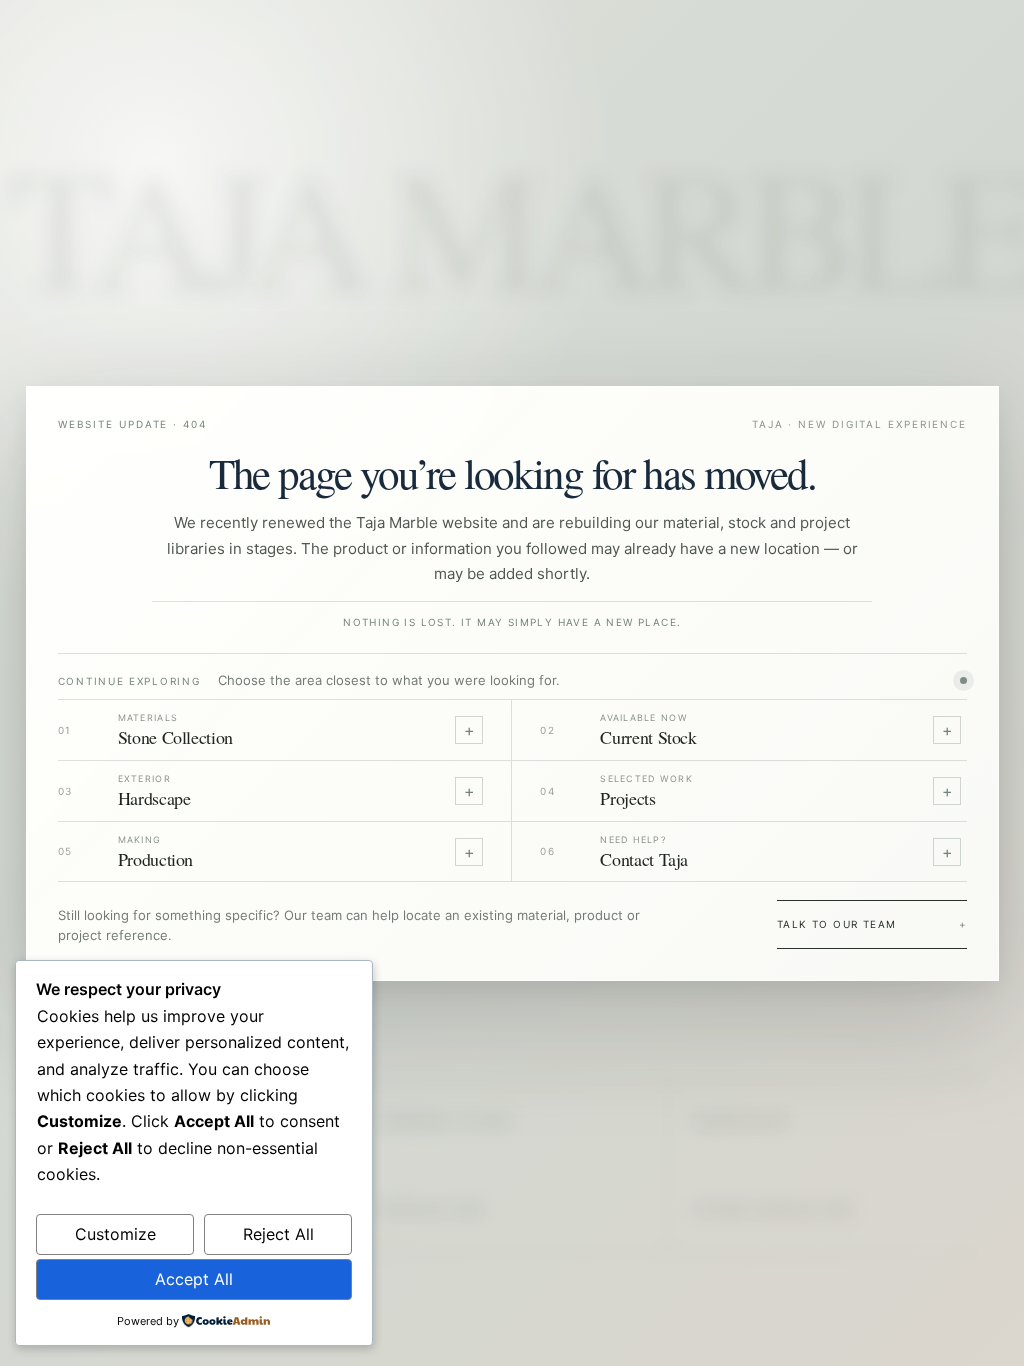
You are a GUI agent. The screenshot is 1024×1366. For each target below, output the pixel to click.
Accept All (194, 1279)
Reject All (278, 1234)
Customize (115, 1234)
